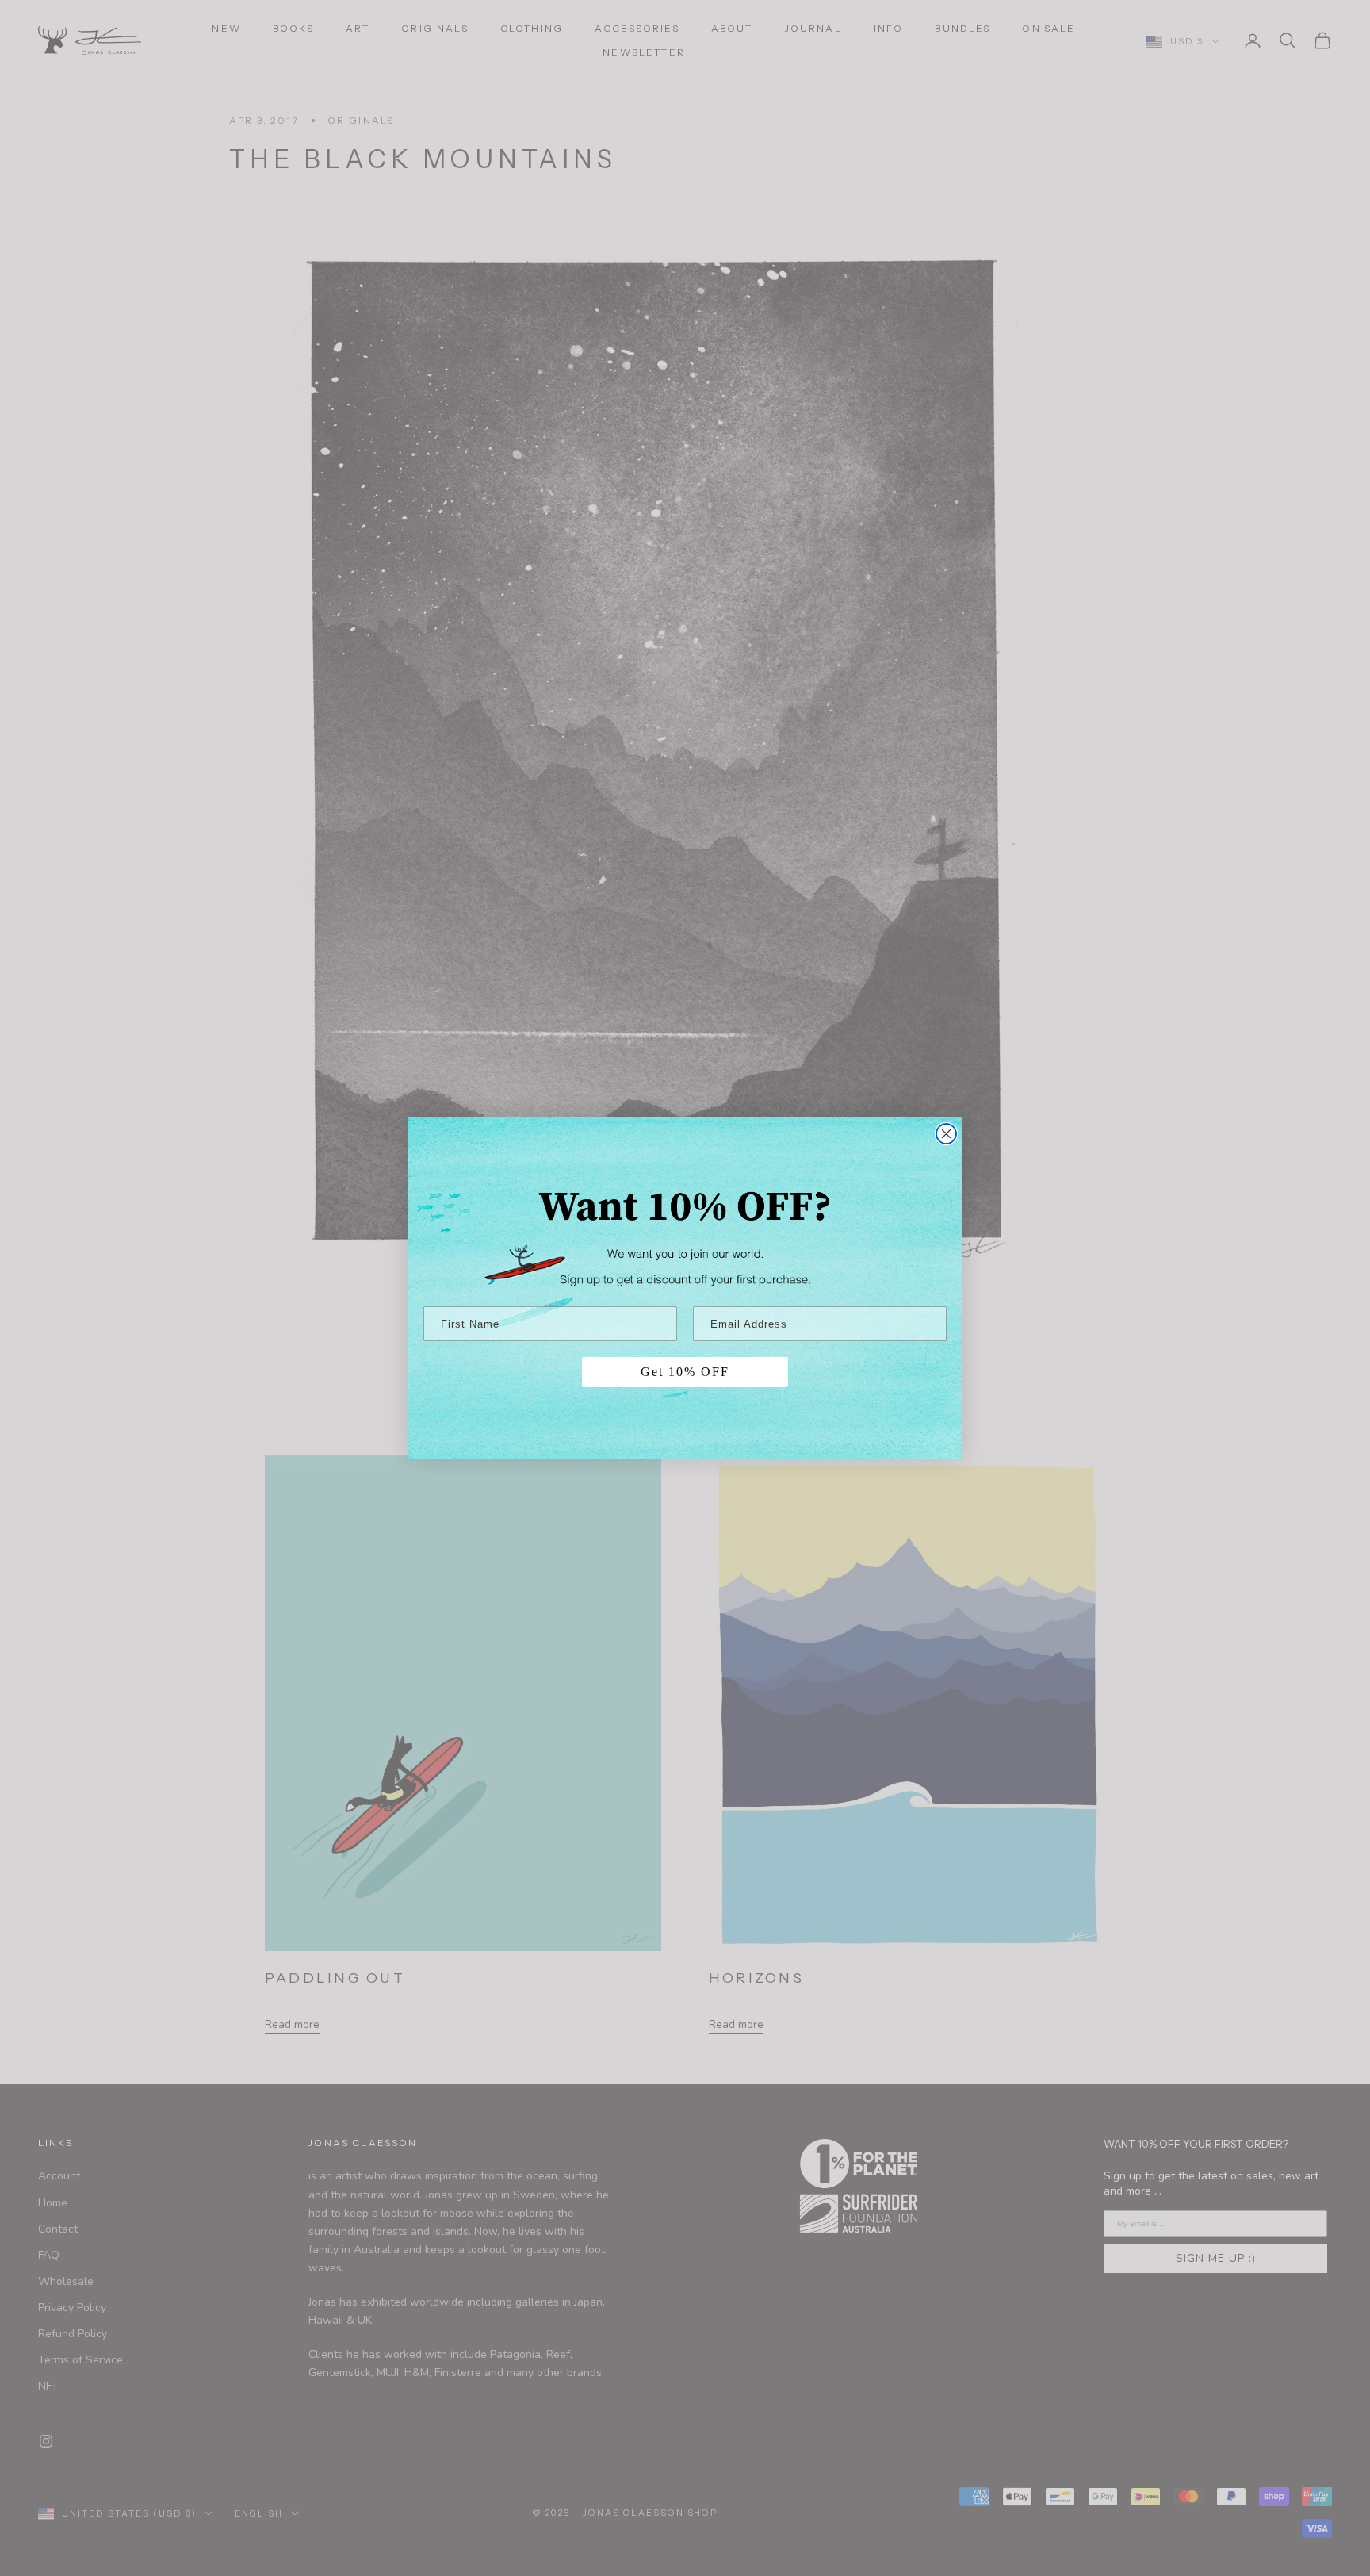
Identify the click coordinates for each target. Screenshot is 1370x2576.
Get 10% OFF (685, 1372)
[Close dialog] (946, 1134)
